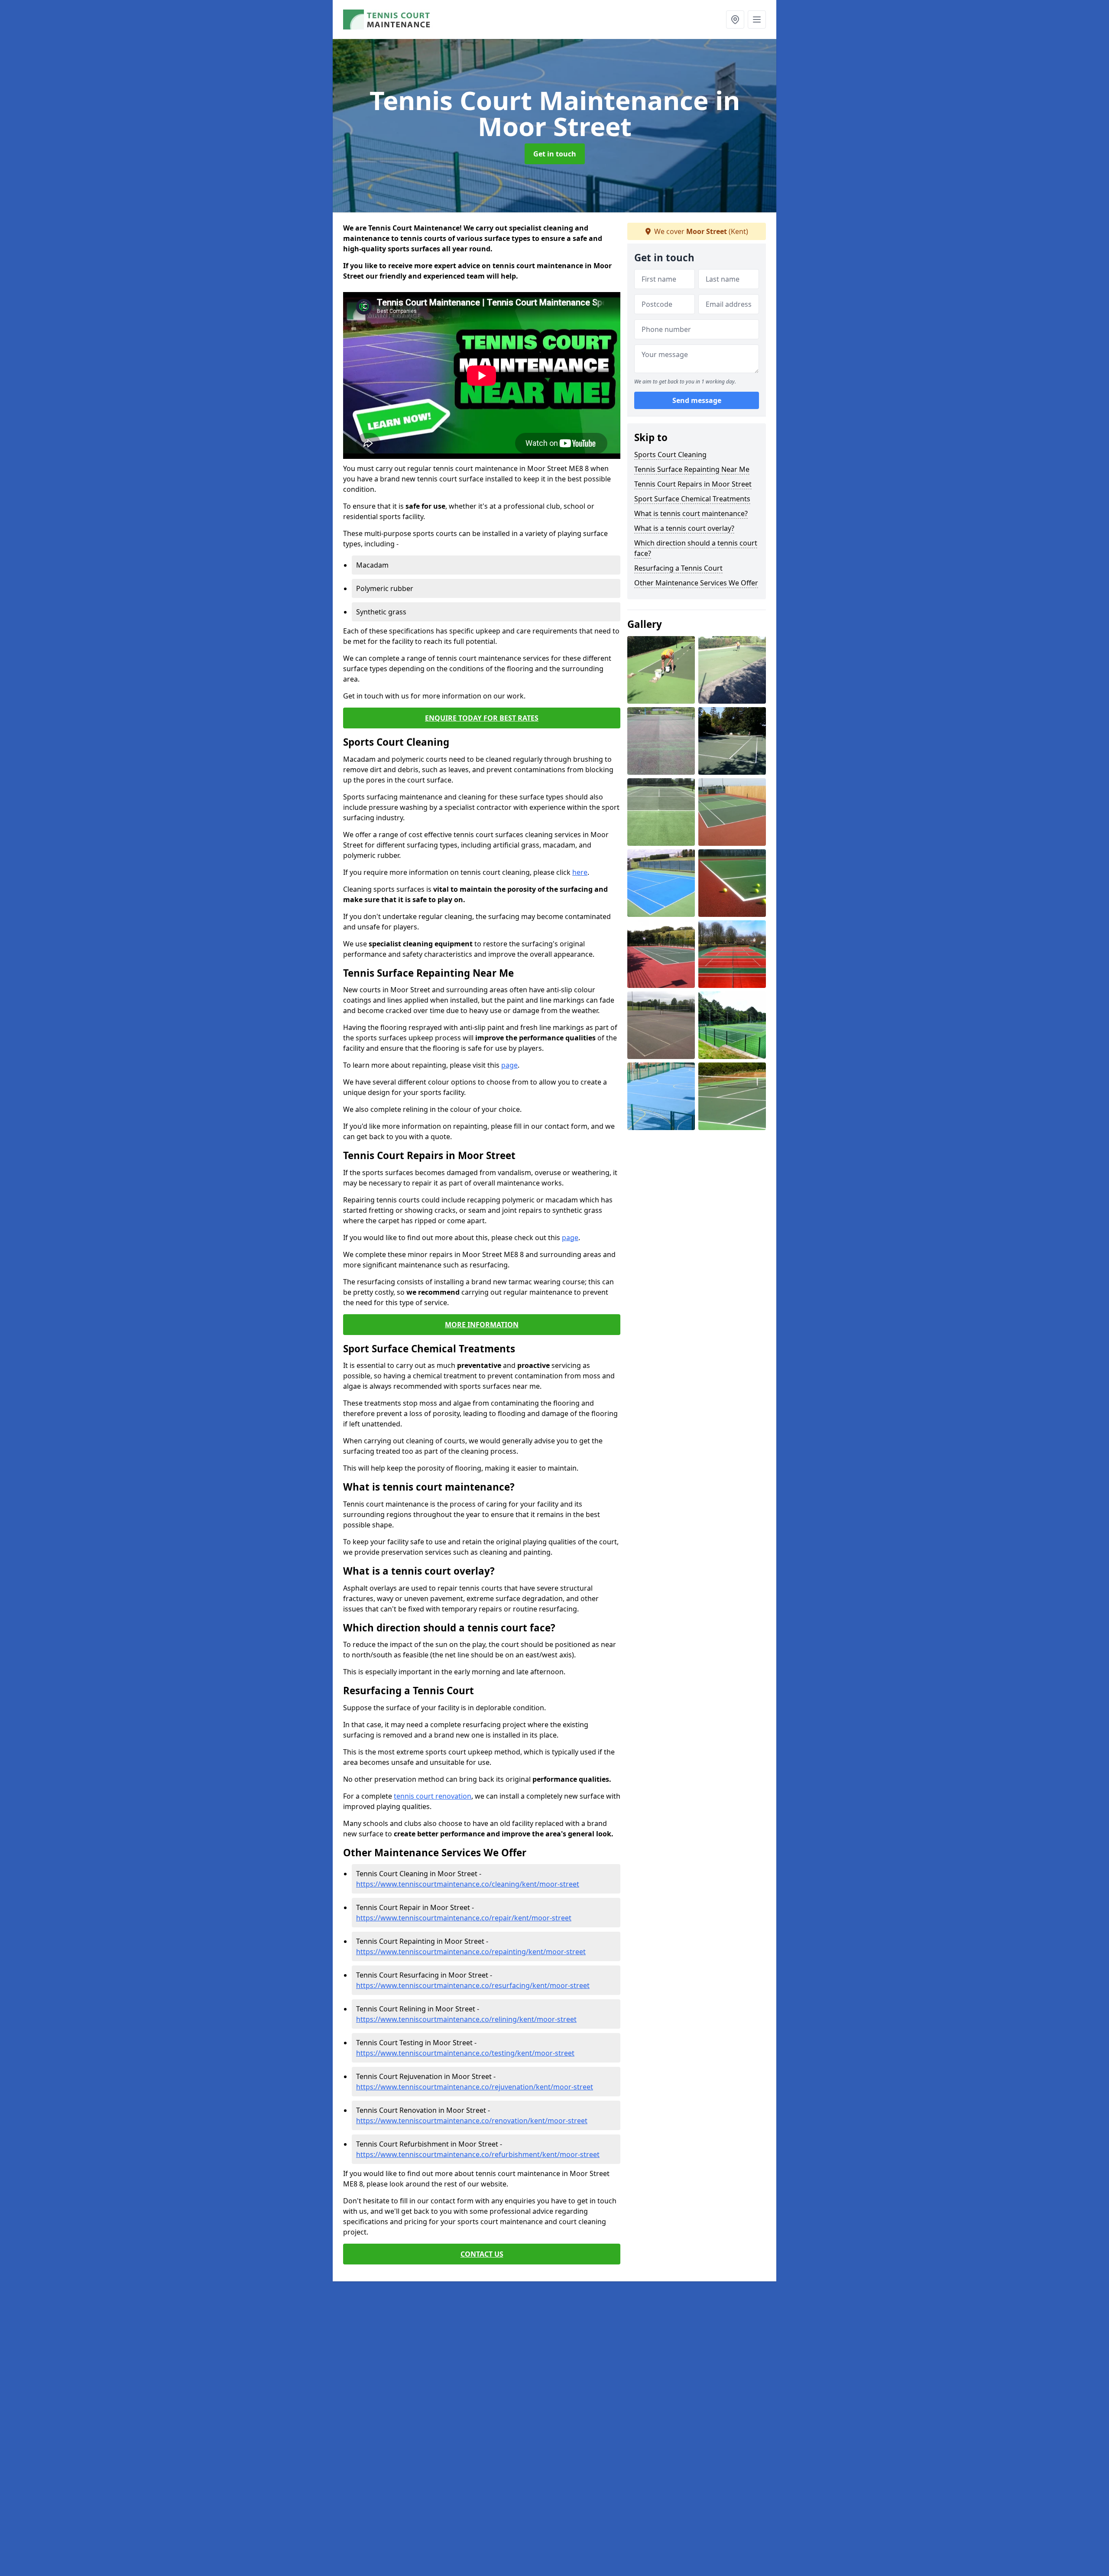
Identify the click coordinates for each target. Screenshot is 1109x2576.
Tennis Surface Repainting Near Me (692, 469)
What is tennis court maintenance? (691, 513)
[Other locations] (735, 19)
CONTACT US (482, 2254)
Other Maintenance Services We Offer (696, 583)
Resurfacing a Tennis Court (678, 568)
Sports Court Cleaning (670, 455)
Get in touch (555, 154)
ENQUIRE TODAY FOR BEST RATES (482, 718)
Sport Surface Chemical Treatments (692, 499)
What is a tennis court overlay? (684, 528)
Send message (697, 401)
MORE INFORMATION (482, 1325)
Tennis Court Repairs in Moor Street (693, 484)
